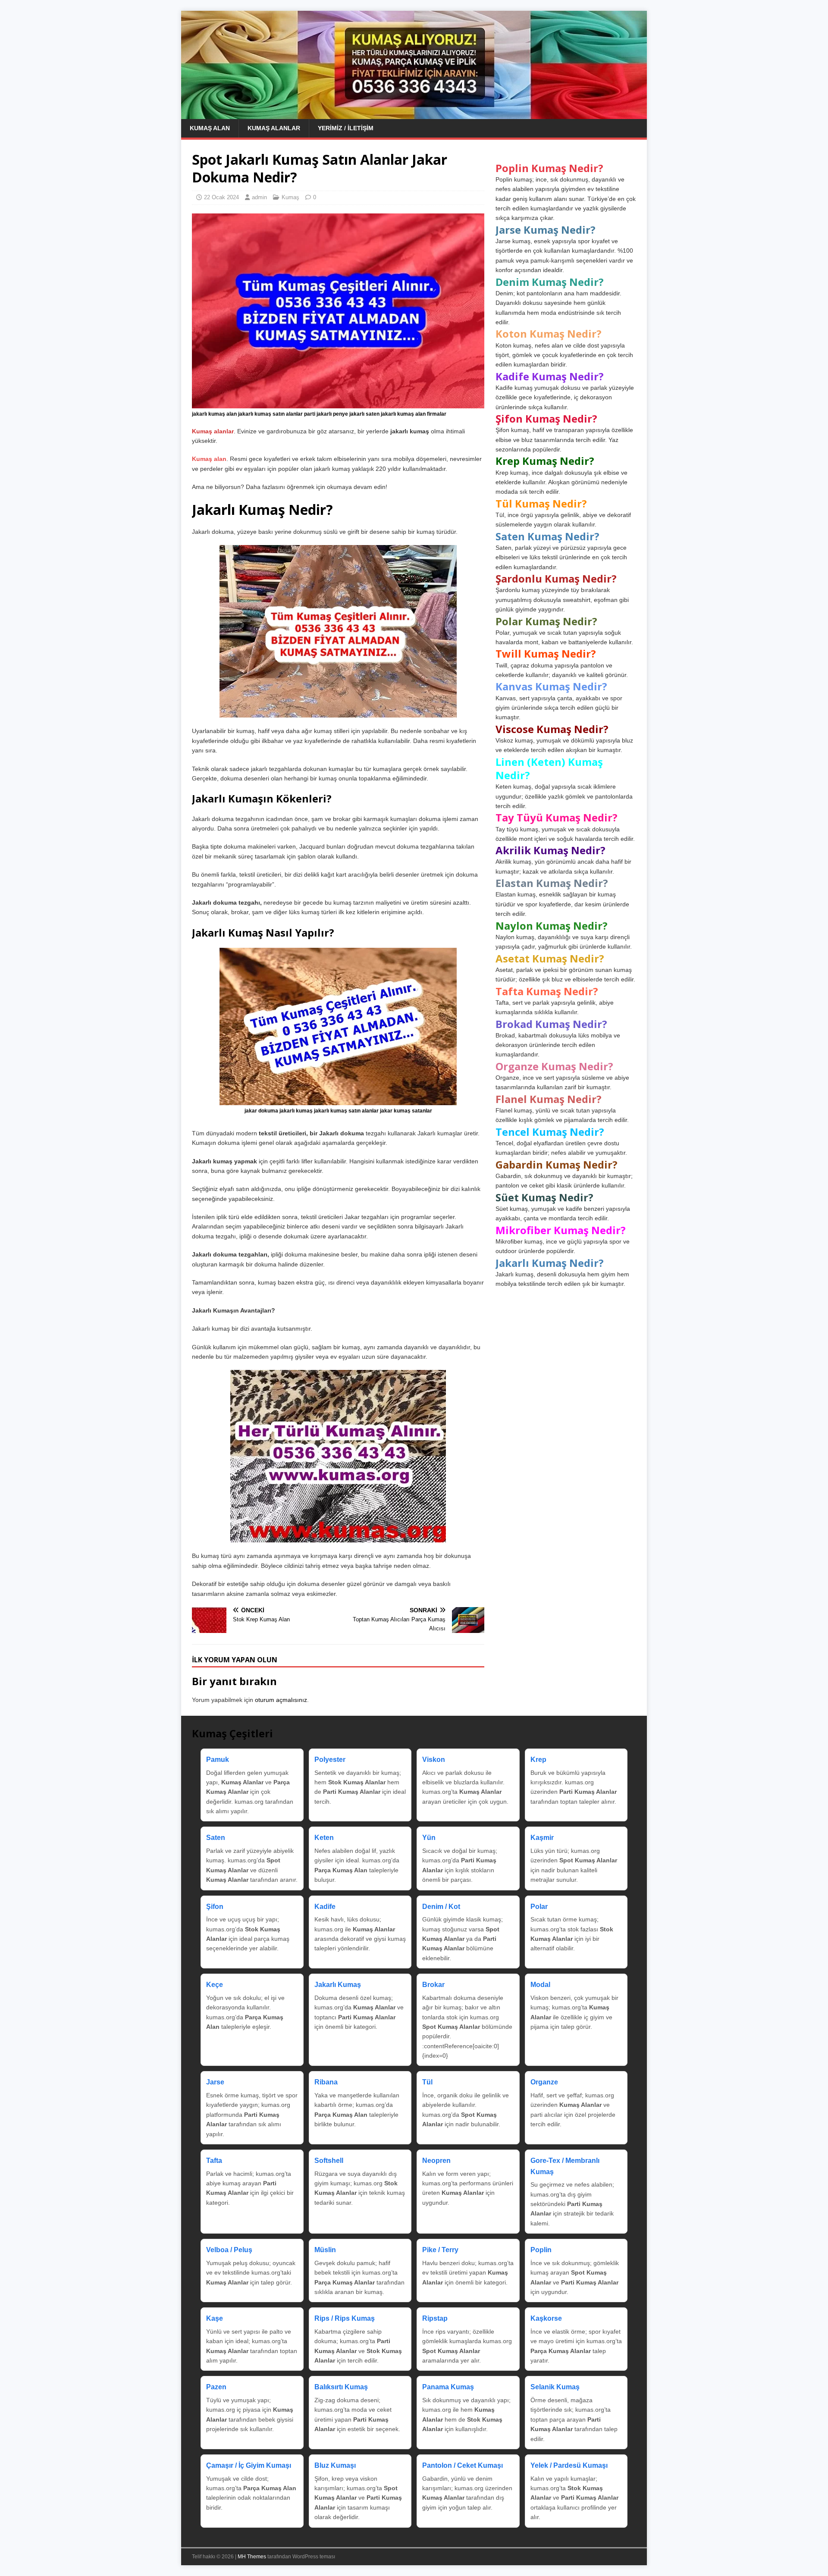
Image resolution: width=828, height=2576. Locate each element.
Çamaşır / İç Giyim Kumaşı (249, 2465)
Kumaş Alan (210, 128)
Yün (429, 1838)
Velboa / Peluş (229, 2250)
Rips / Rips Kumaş (345, 2318)
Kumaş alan (209, 459)
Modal (540, 1985)
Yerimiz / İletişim (346, 128)
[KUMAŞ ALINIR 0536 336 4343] (414, 114)
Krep (538, 1760)
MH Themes (252, 2557)
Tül (427, 2082)
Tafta (214, 2161)
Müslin (325, 2250)
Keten (324, 1838)
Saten (216, 1838)
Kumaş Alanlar (274, 128)
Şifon (215, 1907)
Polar (539, 1907)
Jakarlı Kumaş (338, 1985)
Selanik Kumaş (555, 2387)
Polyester (330, 1760)
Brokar (433, 1985)
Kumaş (290, 197)
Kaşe (215, 2318)
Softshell (329, 2161)
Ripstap (435, 2318)
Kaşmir (542, 1838)
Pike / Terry (440, 2250)
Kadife (325, 1907)
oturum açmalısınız (281, 1700)
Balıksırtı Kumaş (341, 2387)
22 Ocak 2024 (221, 197)
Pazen (216, 2387)
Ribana (326, 2082)
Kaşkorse (546, 2318)
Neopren (436, 2161)
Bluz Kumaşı (335, 2465)
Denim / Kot (441, 1907)
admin (259, 197)
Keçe (215, 1985)
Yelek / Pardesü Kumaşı (569, 2465)
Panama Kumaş (448, 2387)
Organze (544, 2082)
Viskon (434, 1760)
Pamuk (218, 1760)
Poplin (541, 2250)
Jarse (215, 2082)
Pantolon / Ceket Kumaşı (463, 2465)
